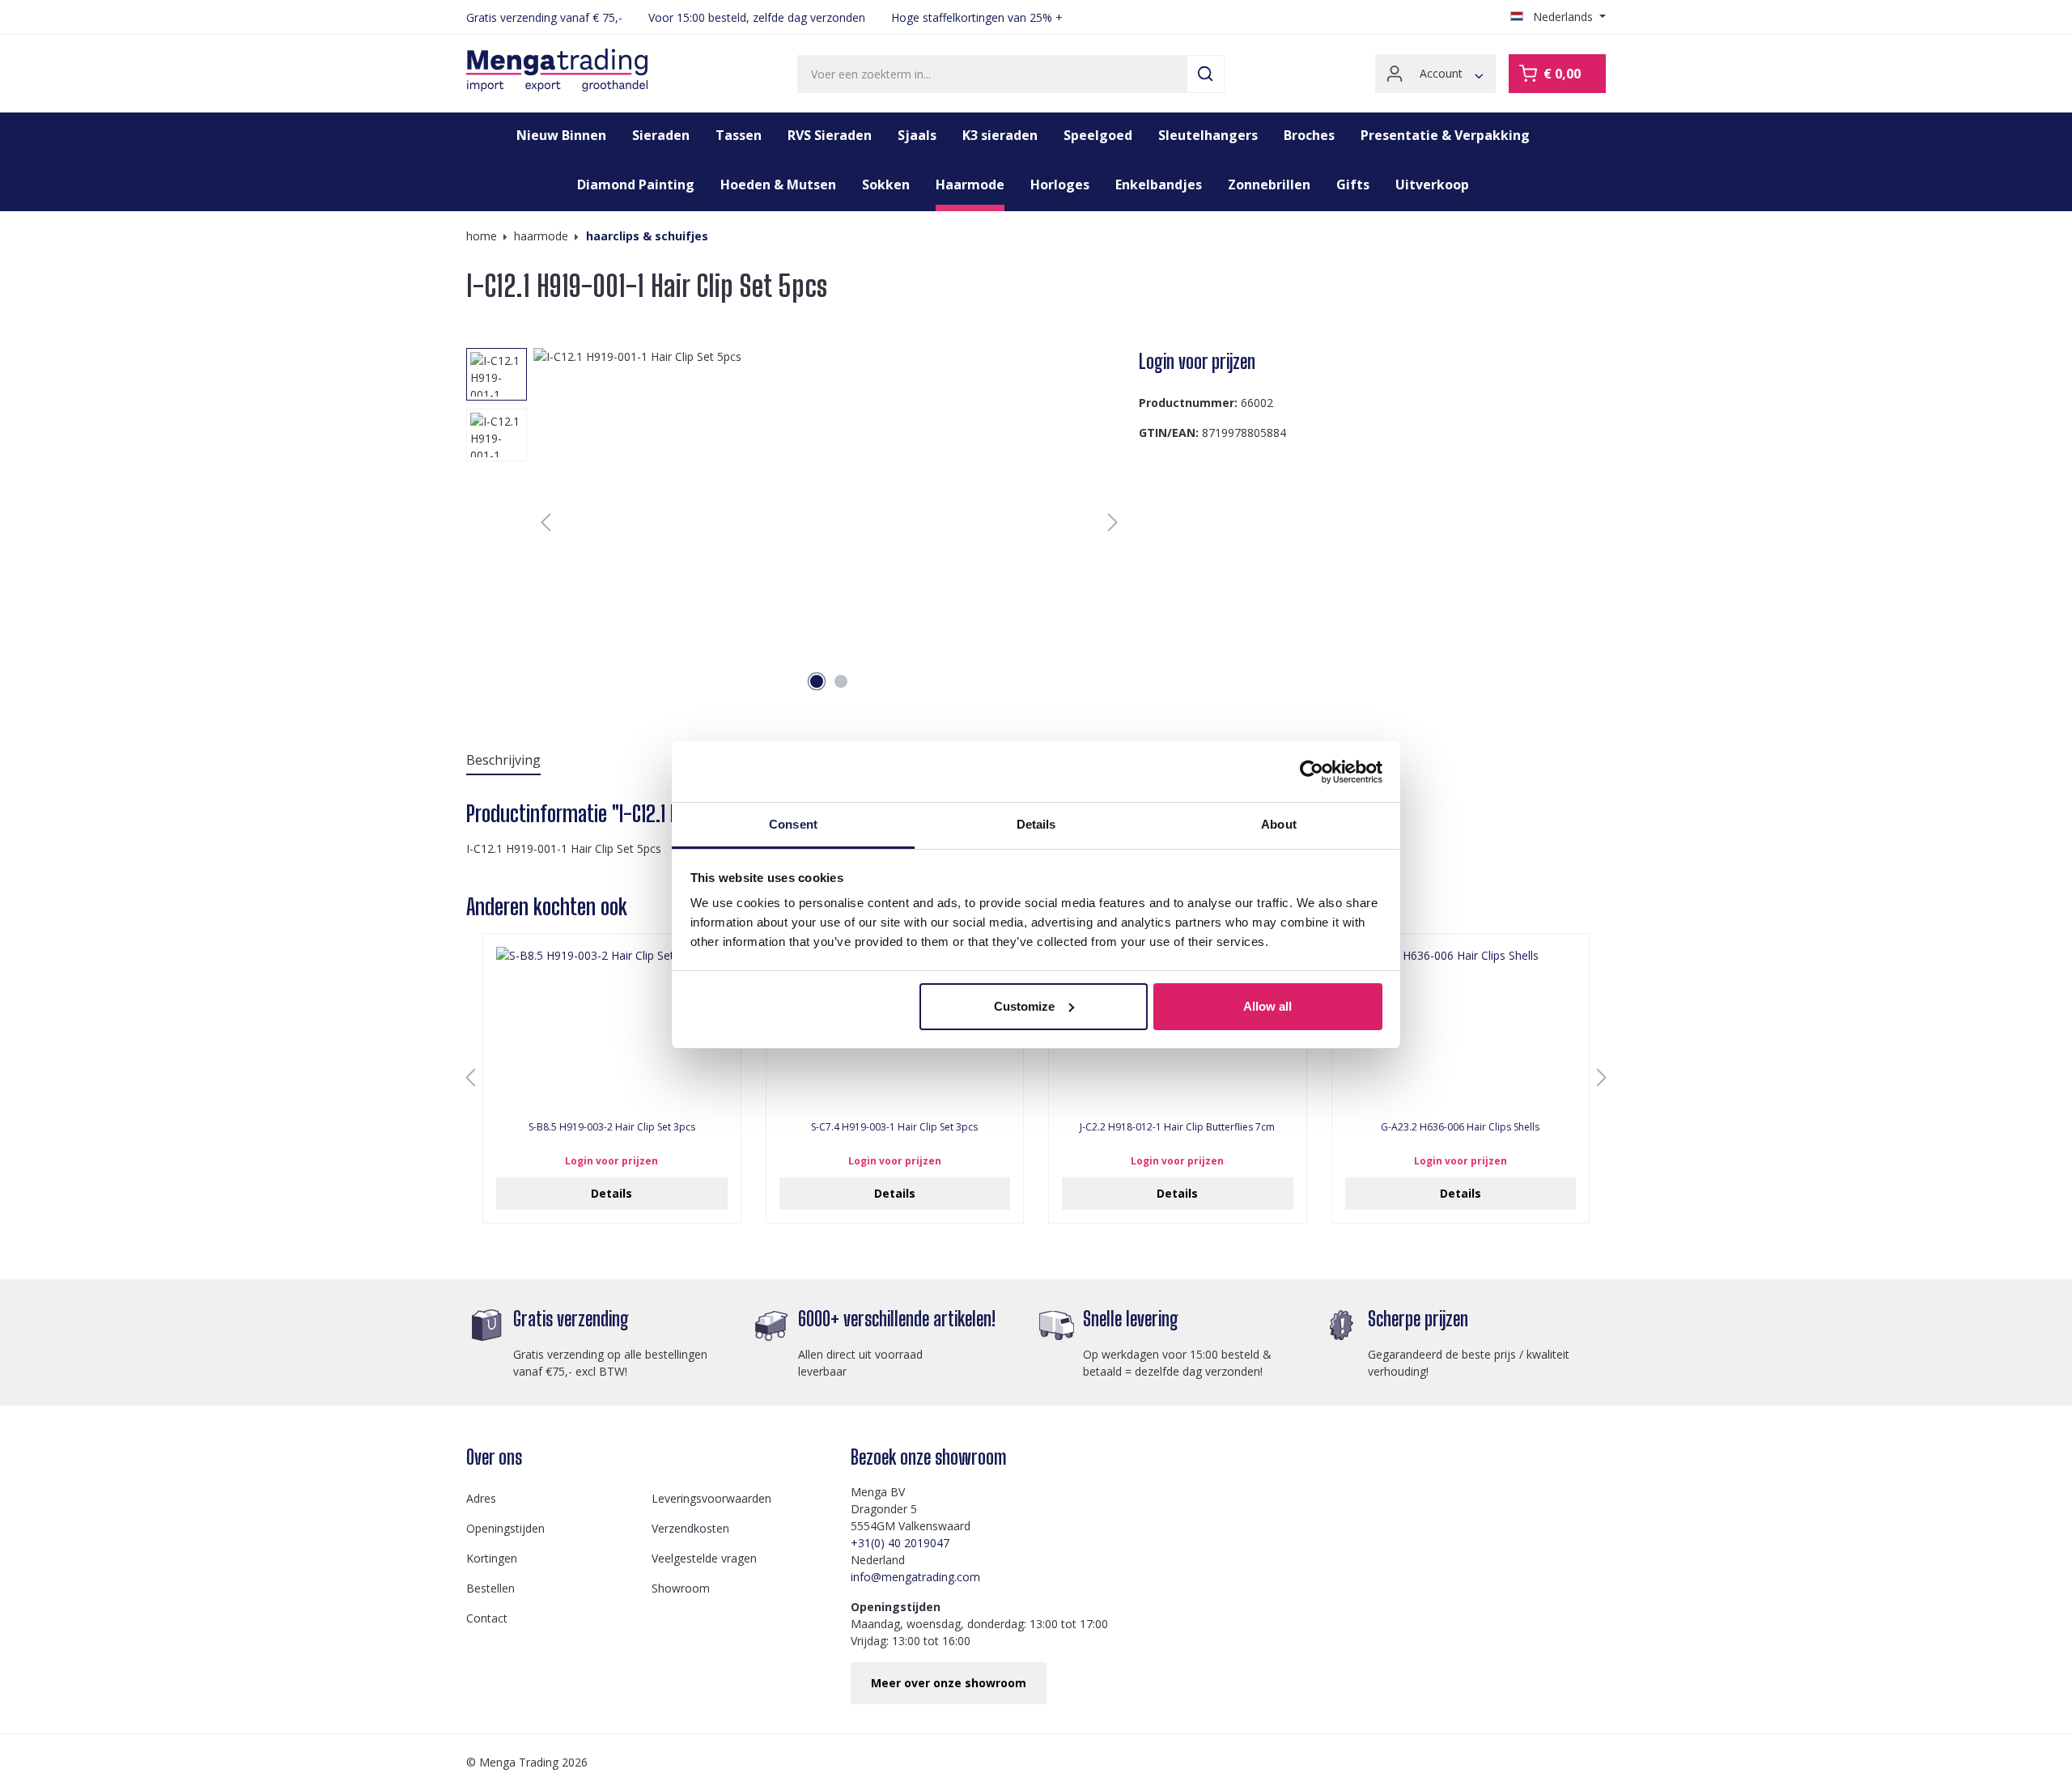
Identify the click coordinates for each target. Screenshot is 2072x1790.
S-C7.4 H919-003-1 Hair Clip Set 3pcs (894, 1127)
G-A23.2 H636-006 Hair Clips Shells (1460, 1127)
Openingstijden (505, 1528)
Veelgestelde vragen (704, 1558)
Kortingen (492, 1558)
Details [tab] (1036, 824)
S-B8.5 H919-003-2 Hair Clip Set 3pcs (612, 1127)
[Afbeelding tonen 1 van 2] (817, 681)
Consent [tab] (793, 824)
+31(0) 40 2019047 (900, 1543)
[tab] (503, 761)
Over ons (494, 1457)
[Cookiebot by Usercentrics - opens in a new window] (1312, 772)
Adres (481, 1498)
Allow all (1267, 1006)
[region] (796, 522)
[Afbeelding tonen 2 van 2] (841, 681)
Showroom (681, 1588)
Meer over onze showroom (949, 1683)
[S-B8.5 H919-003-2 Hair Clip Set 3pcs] (612, 1028)
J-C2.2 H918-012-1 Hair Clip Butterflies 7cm (1177, 1127)
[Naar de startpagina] (557, 70)
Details (611, 1193)
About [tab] (1279, 824)
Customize (1024, 1006)
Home (482, 236)
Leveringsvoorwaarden (711, 1498)
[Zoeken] (1206, 74)
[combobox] (992, 74)
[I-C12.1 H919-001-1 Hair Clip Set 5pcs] (829, 522)
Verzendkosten (690, 1528)
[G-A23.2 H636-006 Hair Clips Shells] (1461, 1028)
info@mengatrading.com (915, 1577)
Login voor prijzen (1197, 361)
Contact (487, 1618)
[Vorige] (546, 522)
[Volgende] (1113, 522)
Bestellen (490, 1588)
